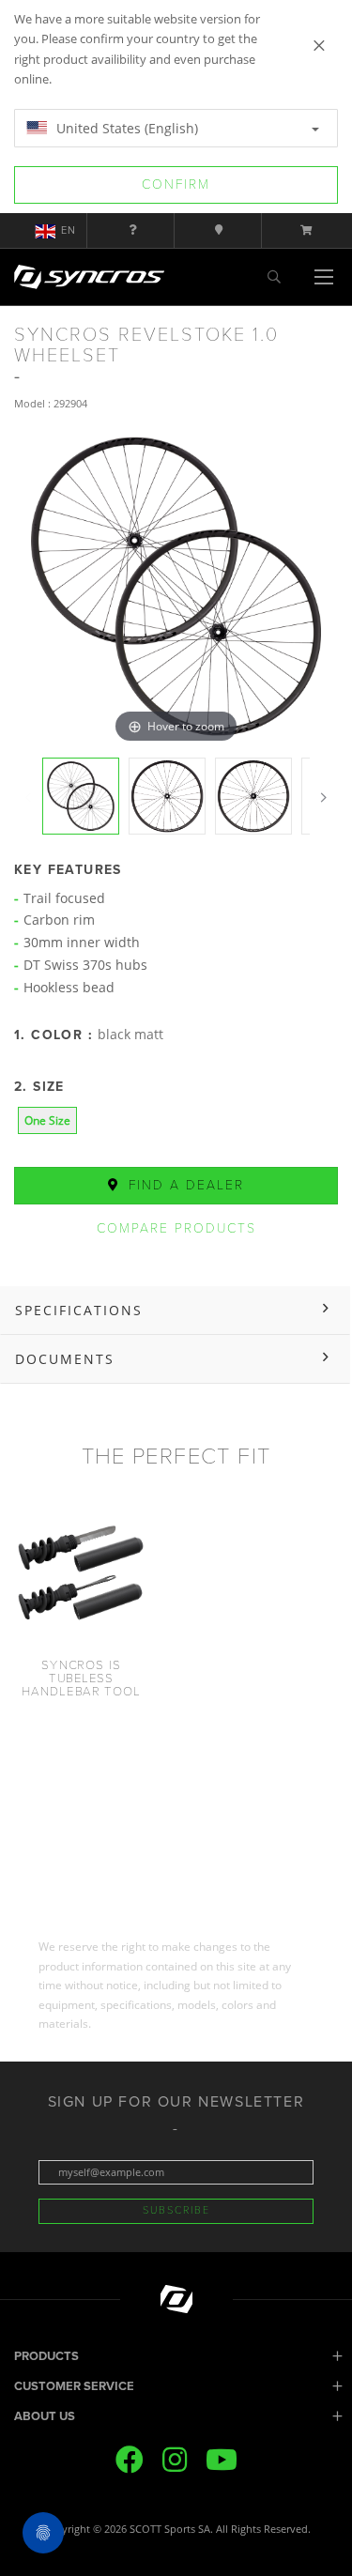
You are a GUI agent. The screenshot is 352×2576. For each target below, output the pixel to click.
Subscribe (176, 2210)
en (69, 230)
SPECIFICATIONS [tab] (79, 1310)
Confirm (176, 184)
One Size (47, 1120)
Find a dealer (184, 1185)
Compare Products (176, 1228)
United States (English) (125, 128)
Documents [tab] (65, 1359)
